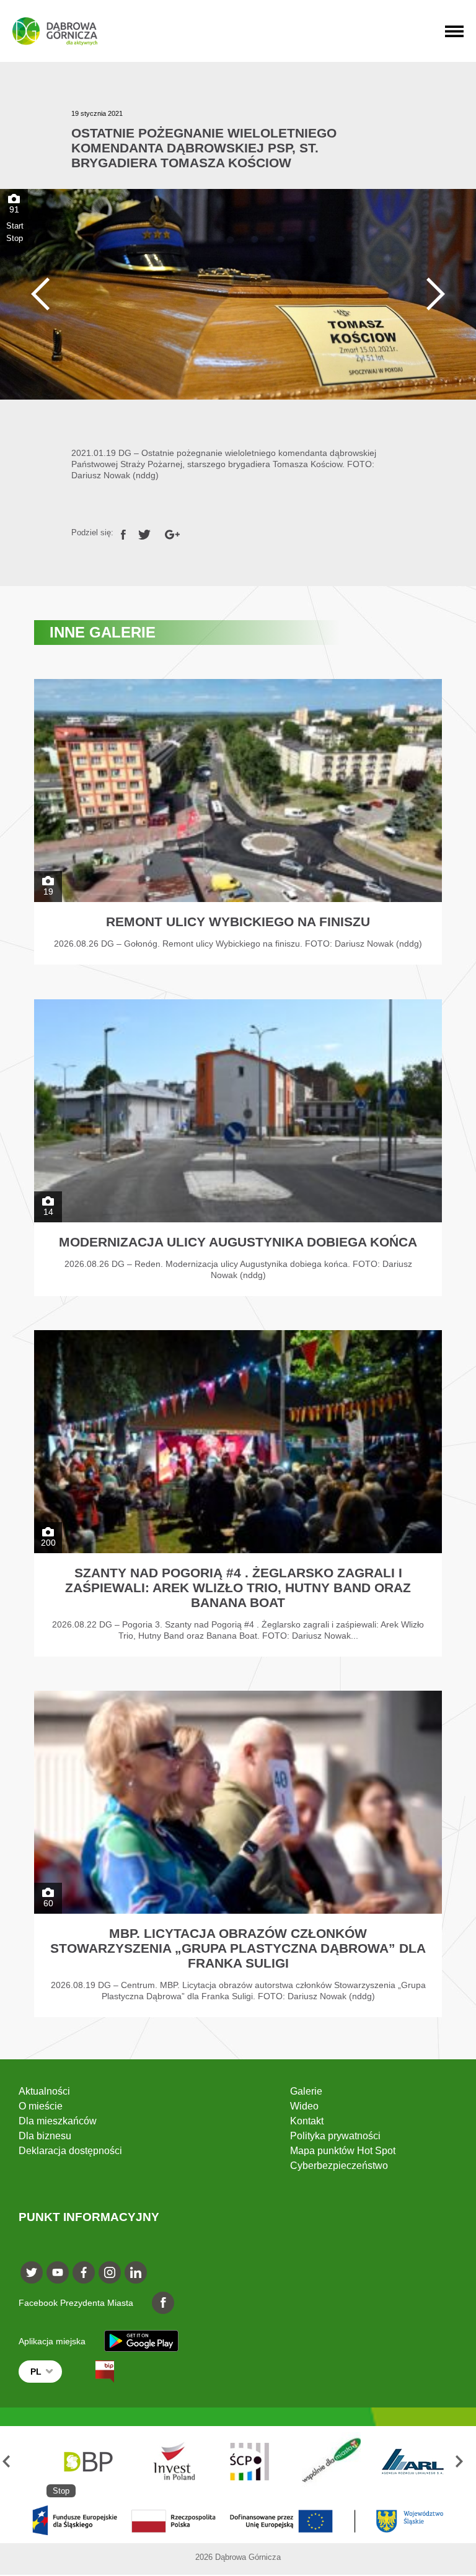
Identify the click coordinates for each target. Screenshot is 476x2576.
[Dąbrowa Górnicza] (55, 31)
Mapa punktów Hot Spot (343, 2151)
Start (15, 226)
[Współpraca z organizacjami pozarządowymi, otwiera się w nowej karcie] (250, 2462)
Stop (15, 238)
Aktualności (44, 2091)
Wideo (304, 2106)
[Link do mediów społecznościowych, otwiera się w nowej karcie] (32, 2272)
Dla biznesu (45, 2136)
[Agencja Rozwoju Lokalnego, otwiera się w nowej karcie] (331, 2462)
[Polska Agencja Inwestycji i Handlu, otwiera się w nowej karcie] (87, 2462)
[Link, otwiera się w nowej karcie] (123, 532)
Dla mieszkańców (58, 2121)
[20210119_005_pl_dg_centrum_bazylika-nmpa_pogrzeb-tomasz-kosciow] (238, 294)
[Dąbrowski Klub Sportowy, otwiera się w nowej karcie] (412, 2462)
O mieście (41, 2106)
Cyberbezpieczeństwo (339, 2166)
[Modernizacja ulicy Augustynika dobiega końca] (238, 1148)
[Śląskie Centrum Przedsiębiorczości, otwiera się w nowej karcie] (168, 2462)
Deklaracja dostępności (70, 2151)
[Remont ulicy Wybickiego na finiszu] (238, 822)
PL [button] (36, 2372)
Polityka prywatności (335, 2136)
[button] (11, 2462)
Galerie (306, 2091)
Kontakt (307, 2121)
